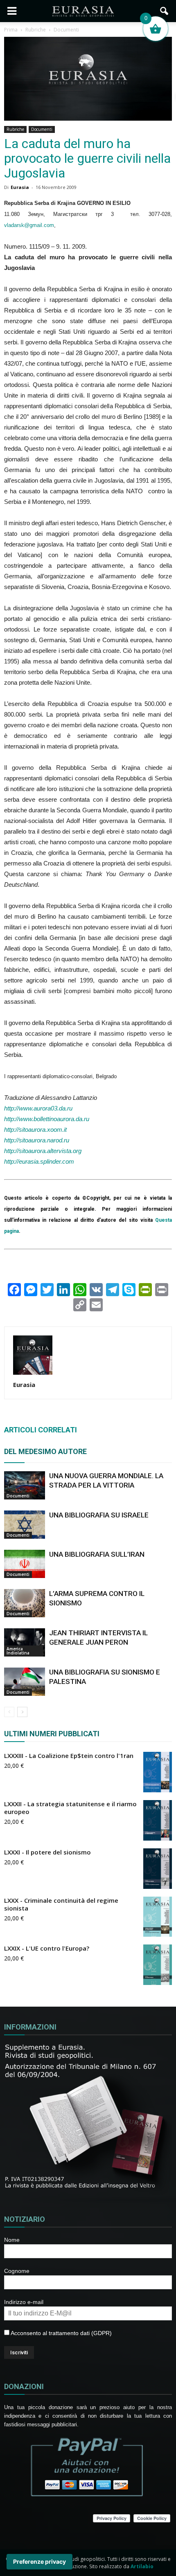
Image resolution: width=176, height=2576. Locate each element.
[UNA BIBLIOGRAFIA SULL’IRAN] (25, 1564)
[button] (165, 11)
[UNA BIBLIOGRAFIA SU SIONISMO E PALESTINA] (25, 1682)
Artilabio (142, 2566)
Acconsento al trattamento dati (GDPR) (61, 2333)
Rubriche (15, 129)
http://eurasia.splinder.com (39, 1161)
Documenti (42, 129)
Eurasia (20, 187)
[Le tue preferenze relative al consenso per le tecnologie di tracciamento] (39, 2562)
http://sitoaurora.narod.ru (37, 1140)
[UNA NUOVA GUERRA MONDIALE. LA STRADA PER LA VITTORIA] (25, 1485)
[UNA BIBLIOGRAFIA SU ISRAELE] (25, 1525)
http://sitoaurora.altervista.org (43, 1151)
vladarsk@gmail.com (29, 225)
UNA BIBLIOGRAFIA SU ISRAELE (99, 1515)
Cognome (17, 2271)
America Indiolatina (18, 1651)
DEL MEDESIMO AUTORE (45, 1451)
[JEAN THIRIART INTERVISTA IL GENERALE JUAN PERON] (25, 1642)
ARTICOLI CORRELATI (41, 1430)
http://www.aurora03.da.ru (38, 1108)
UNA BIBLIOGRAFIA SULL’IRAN (97, 1554)
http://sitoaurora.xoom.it (35, 1130)
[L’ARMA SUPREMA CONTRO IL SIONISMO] (25, 1603)
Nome (12, 2240)
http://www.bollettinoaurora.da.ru (47, 1119)
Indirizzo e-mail (24, 2302)
